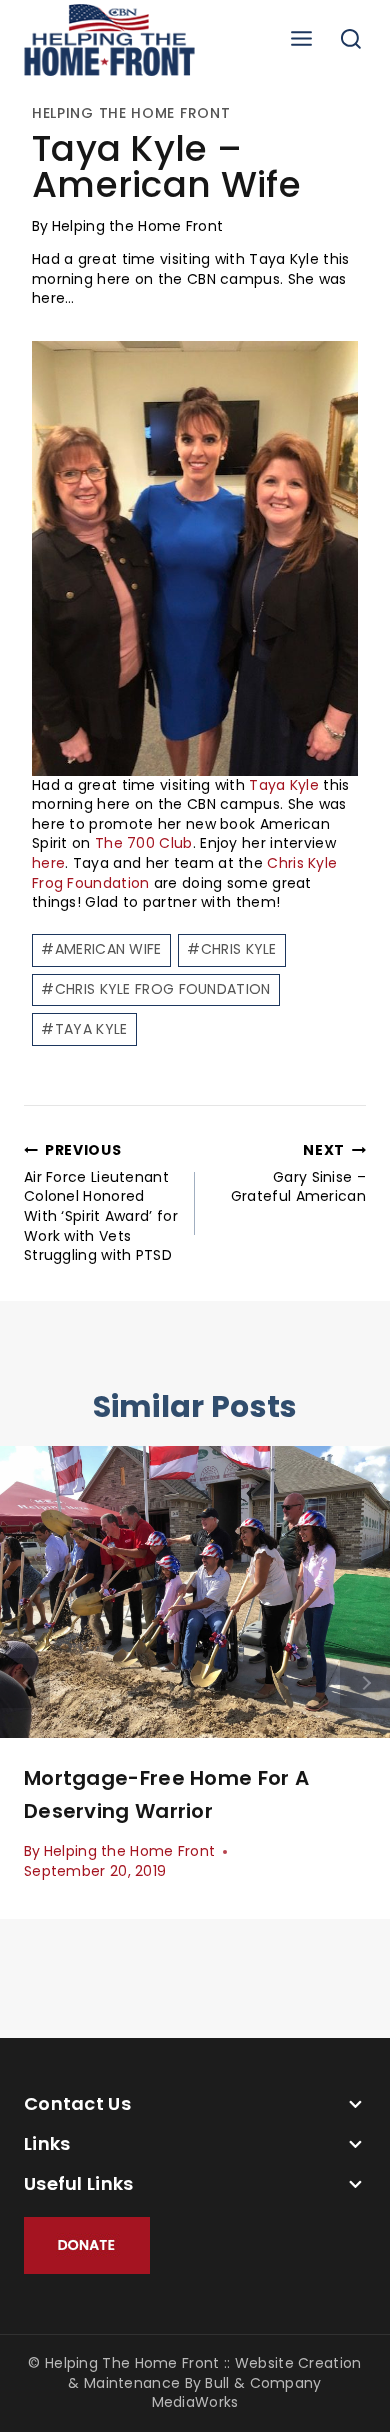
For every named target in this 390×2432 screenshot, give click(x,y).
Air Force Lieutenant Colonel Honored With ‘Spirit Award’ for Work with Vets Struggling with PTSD (101, 1203)
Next (365, 1683)
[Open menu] (301, 39)
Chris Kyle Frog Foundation (155, 989)
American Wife (101, 949)
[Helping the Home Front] (109, 40)
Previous (25, 1683)
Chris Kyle (231, 949)
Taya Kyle (284, 785)
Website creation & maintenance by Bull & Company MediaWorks (214, 2382)
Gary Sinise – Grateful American (298, 1173)
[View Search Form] (351, 40)
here (48, 863)
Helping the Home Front (131, 113)
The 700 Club (144, 843)
